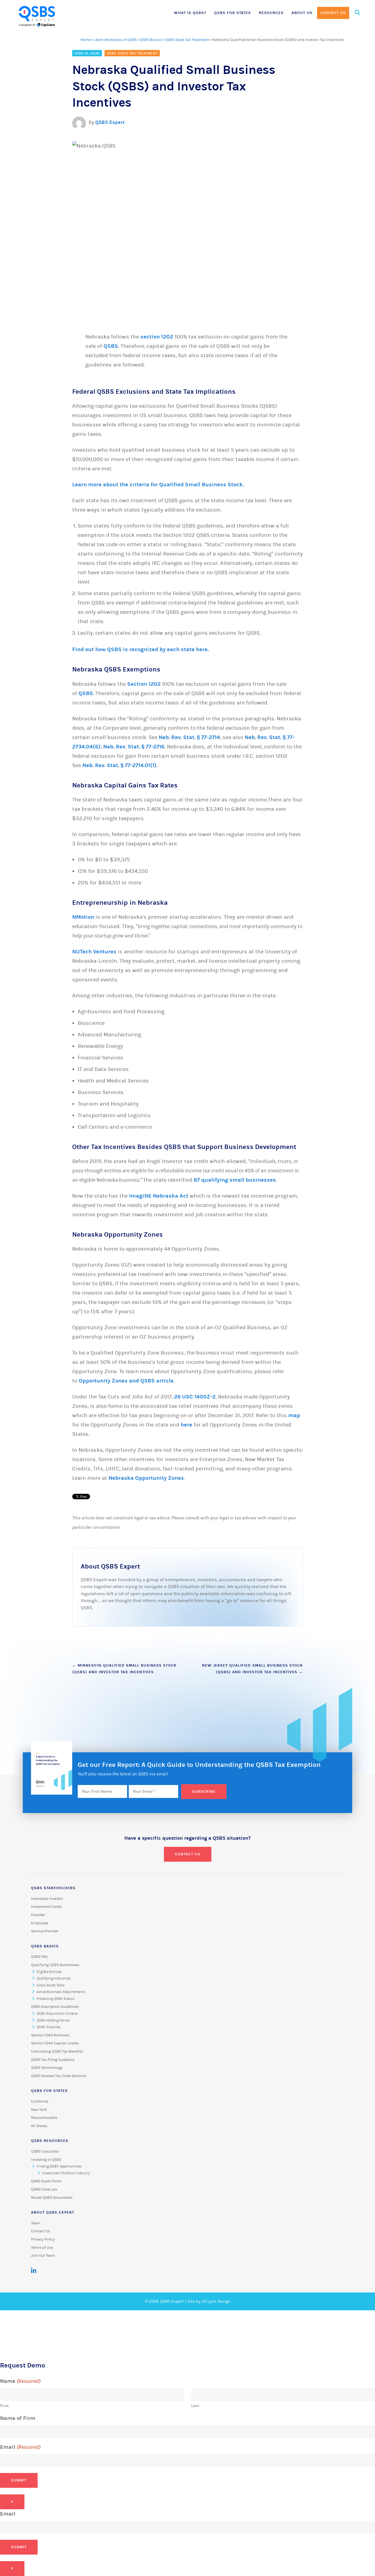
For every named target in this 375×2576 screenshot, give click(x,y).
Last (195, 2406)
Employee (40, 1923)
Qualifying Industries (54, 1978)
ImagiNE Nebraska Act (159, 1196)
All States (39, 2126)
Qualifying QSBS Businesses (55, 1965)
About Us (302, 13)
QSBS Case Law (44, 2189)
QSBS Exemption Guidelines (55, 2007)
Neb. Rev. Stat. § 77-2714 (189, 737)
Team (36, 2223)
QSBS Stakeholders (53, 1888)
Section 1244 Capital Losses (55, 2043)
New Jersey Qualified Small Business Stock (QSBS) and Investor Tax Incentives (252, 1669)
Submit (19, 2480)
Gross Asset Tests (51, 1985)
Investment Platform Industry (66, 2173)
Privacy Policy (43, 2239)
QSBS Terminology (47, 2068)
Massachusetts (44, 2118)
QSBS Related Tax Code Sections (59, 2076)
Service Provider (45, 1931)
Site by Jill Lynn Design (209, 2301)
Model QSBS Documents (52, 2198)
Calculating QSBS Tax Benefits (57, 2052)
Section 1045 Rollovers (50, 2035)
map (294, 1415)
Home (86, 40)
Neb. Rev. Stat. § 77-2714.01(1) (119, 765)
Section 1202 (144, 684)
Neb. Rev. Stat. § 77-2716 (134, 747)
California (40, 2102)
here (186, 1425)
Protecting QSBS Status (55, 1999)
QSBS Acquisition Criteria (57, 2014)
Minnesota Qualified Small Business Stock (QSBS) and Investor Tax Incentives (124, 1669)
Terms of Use (42, 2248)
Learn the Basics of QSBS (115, 40)
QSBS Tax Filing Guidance (53, 2060)
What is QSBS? (190, 13)
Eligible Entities (49, 1972)
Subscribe (204, 1791)
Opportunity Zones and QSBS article (126, 1381)
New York (39, 2110)
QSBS (111, 346)
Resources (271, 13)
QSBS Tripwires (48, 2027)
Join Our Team (43, 2256)
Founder (38, 1915)
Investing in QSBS (46, 2160)
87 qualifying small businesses (235, 1180)
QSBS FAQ (39, 1957)
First (4, 2406)
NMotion (83, 917)
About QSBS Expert (53, 2212)
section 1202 (157, 337)
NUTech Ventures (94, 952)
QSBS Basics (151, 40)
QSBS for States (233, 13)
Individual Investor (47, 1899)
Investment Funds (46, 1907)
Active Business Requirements (61, 1992)
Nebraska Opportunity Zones (146, 1478)
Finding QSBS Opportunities (59, 2166)
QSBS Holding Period (53, 2020)
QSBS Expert (110, 122)
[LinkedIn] (34, 2271)
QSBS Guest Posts (46, 2181)
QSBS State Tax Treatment (187, 40)
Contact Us (333, 13)
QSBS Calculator (45, 2152)
